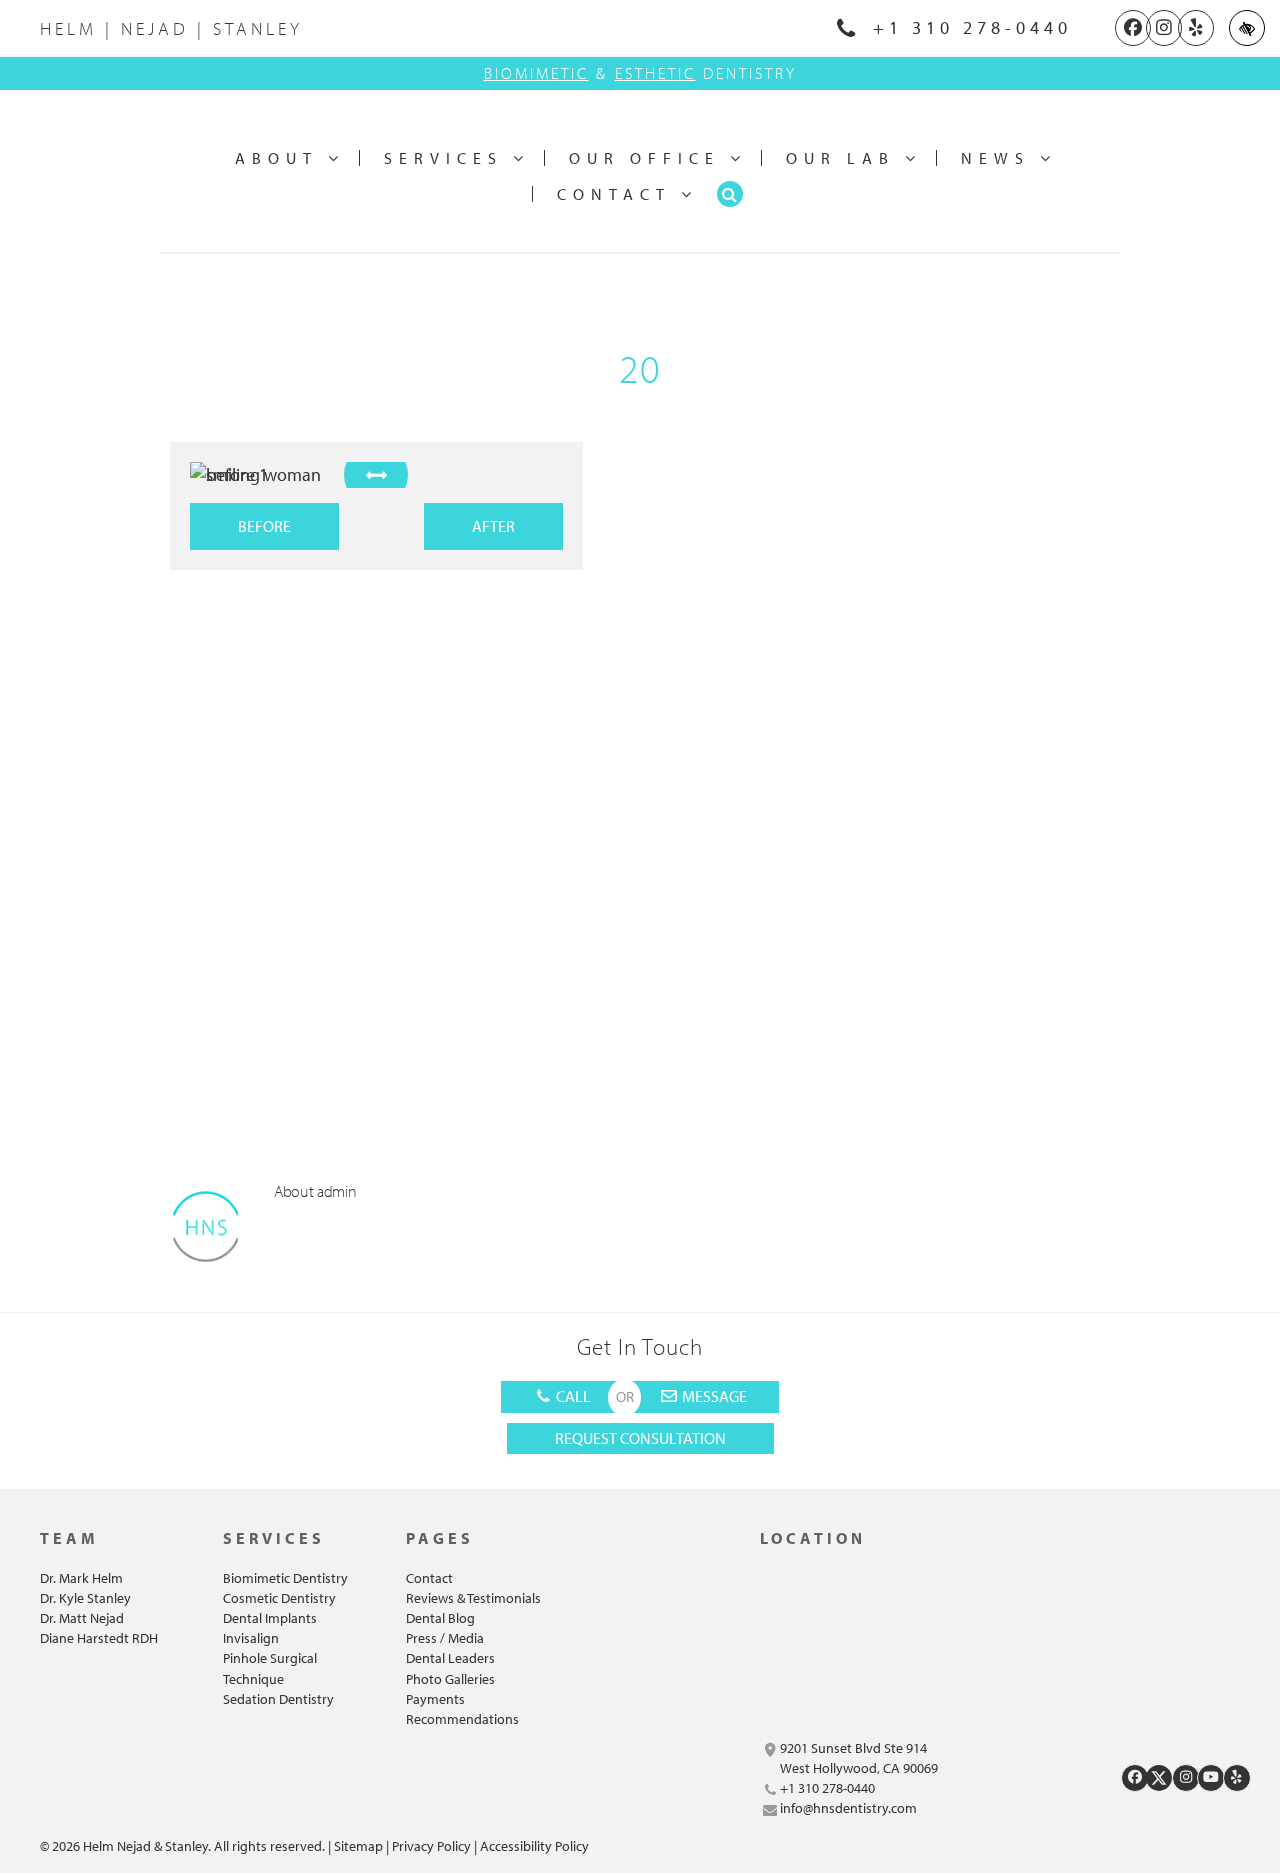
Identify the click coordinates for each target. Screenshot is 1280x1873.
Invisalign (251, 1638)
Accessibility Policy (534, 1846)
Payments (435, 1699)
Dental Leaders (450, 1658)
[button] (730, 194)
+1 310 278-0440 (967, 27)
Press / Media (445, 1638)
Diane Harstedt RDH (99, 1638)
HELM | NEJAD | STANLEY (171, 28)
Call (572, 1396)
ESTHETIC (655, 73)
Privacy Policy (431, 1846)
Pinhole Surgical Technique (270, 1668)
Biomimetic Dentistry (285, 1578)
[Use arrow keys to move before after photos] (376, 475)
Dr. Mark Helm (81, 1578)
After (493, 526)
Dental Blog (440, 1618)
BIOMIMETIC (536, 73)
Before (264, 526)
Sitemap (358, 1846)
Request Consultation (640, 1438)
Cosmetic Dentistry (279, 1598)
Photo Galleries (450, 1679)
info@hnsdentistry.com (848, 1808)
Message (713, 1396)
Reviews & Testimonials (473, 1598)
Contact (429, 1578)
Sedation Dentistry (278, 1699)
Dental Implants (270, 1618)
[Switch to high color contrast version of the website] (1247, 28)
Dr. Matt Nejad (82, 1618)
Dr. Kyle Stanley (85, 1598)
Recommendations (462, 1719)
